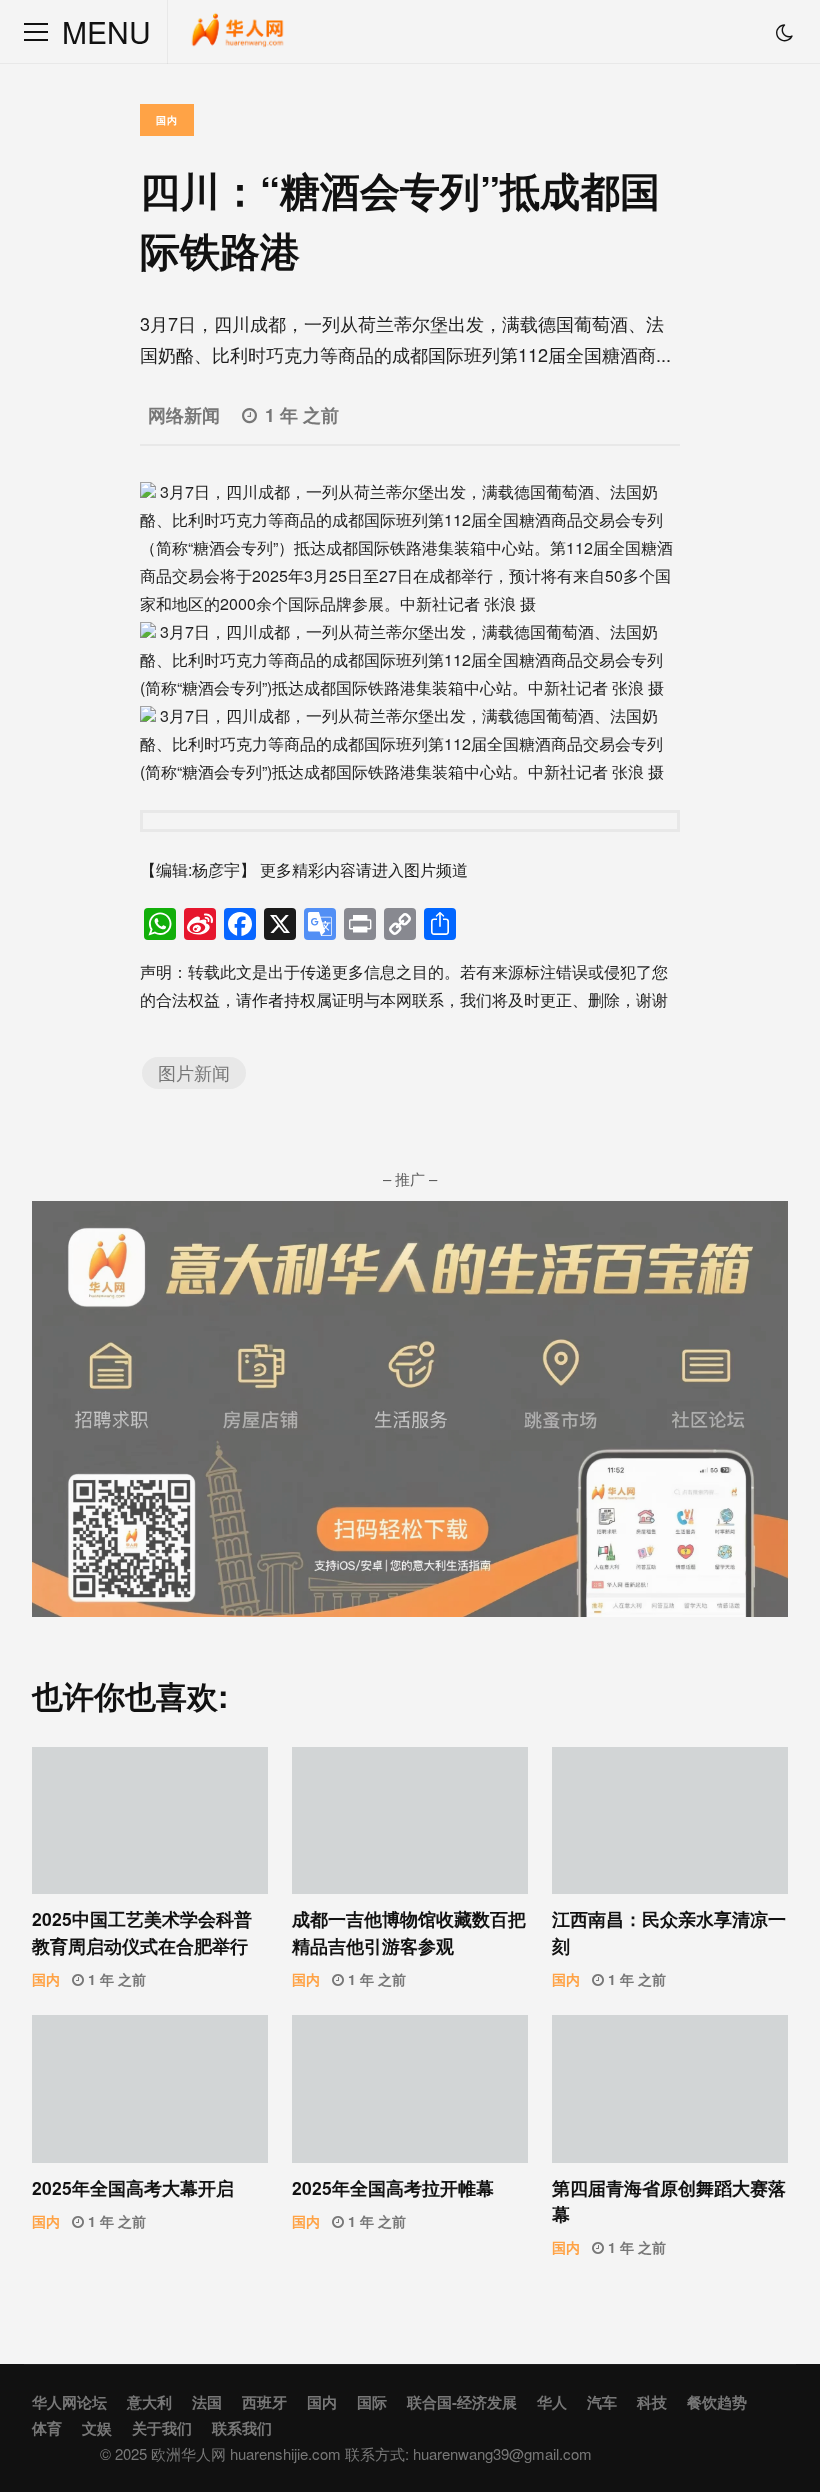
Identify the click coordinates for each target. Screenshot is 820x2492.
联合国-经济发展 (462, 2402)
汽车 (602, 2402)
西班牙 (264, 2402)
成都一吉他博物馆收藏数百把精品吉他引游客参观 (410, 1820)
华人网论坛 (69, 2402)
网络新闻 (184, 414)
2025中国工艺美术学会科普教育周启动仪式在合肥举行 (150, 1820)
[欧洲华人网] (238, 36)
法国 (207, 2402)
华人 (552, 2402)
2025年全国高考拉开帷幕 (410, 2088)
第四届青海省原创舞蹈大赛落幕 (670, 2088)
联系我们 (242, 2428)
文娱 (97, 2428)
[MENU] (36, 32)
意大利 (149, 2402)
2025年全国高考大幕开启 (150, 2088)
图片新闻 (194, 1072)
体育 (47, 2428)
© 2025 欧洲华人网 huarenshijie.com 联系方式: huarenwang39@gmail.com (346, 2453)
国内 (167, 120)
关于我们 (162, 2428)
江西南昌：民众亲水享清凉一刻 (670, 1820)
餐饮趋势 (717, 2402)
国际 (372, 2402)
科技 (652, 2402)
